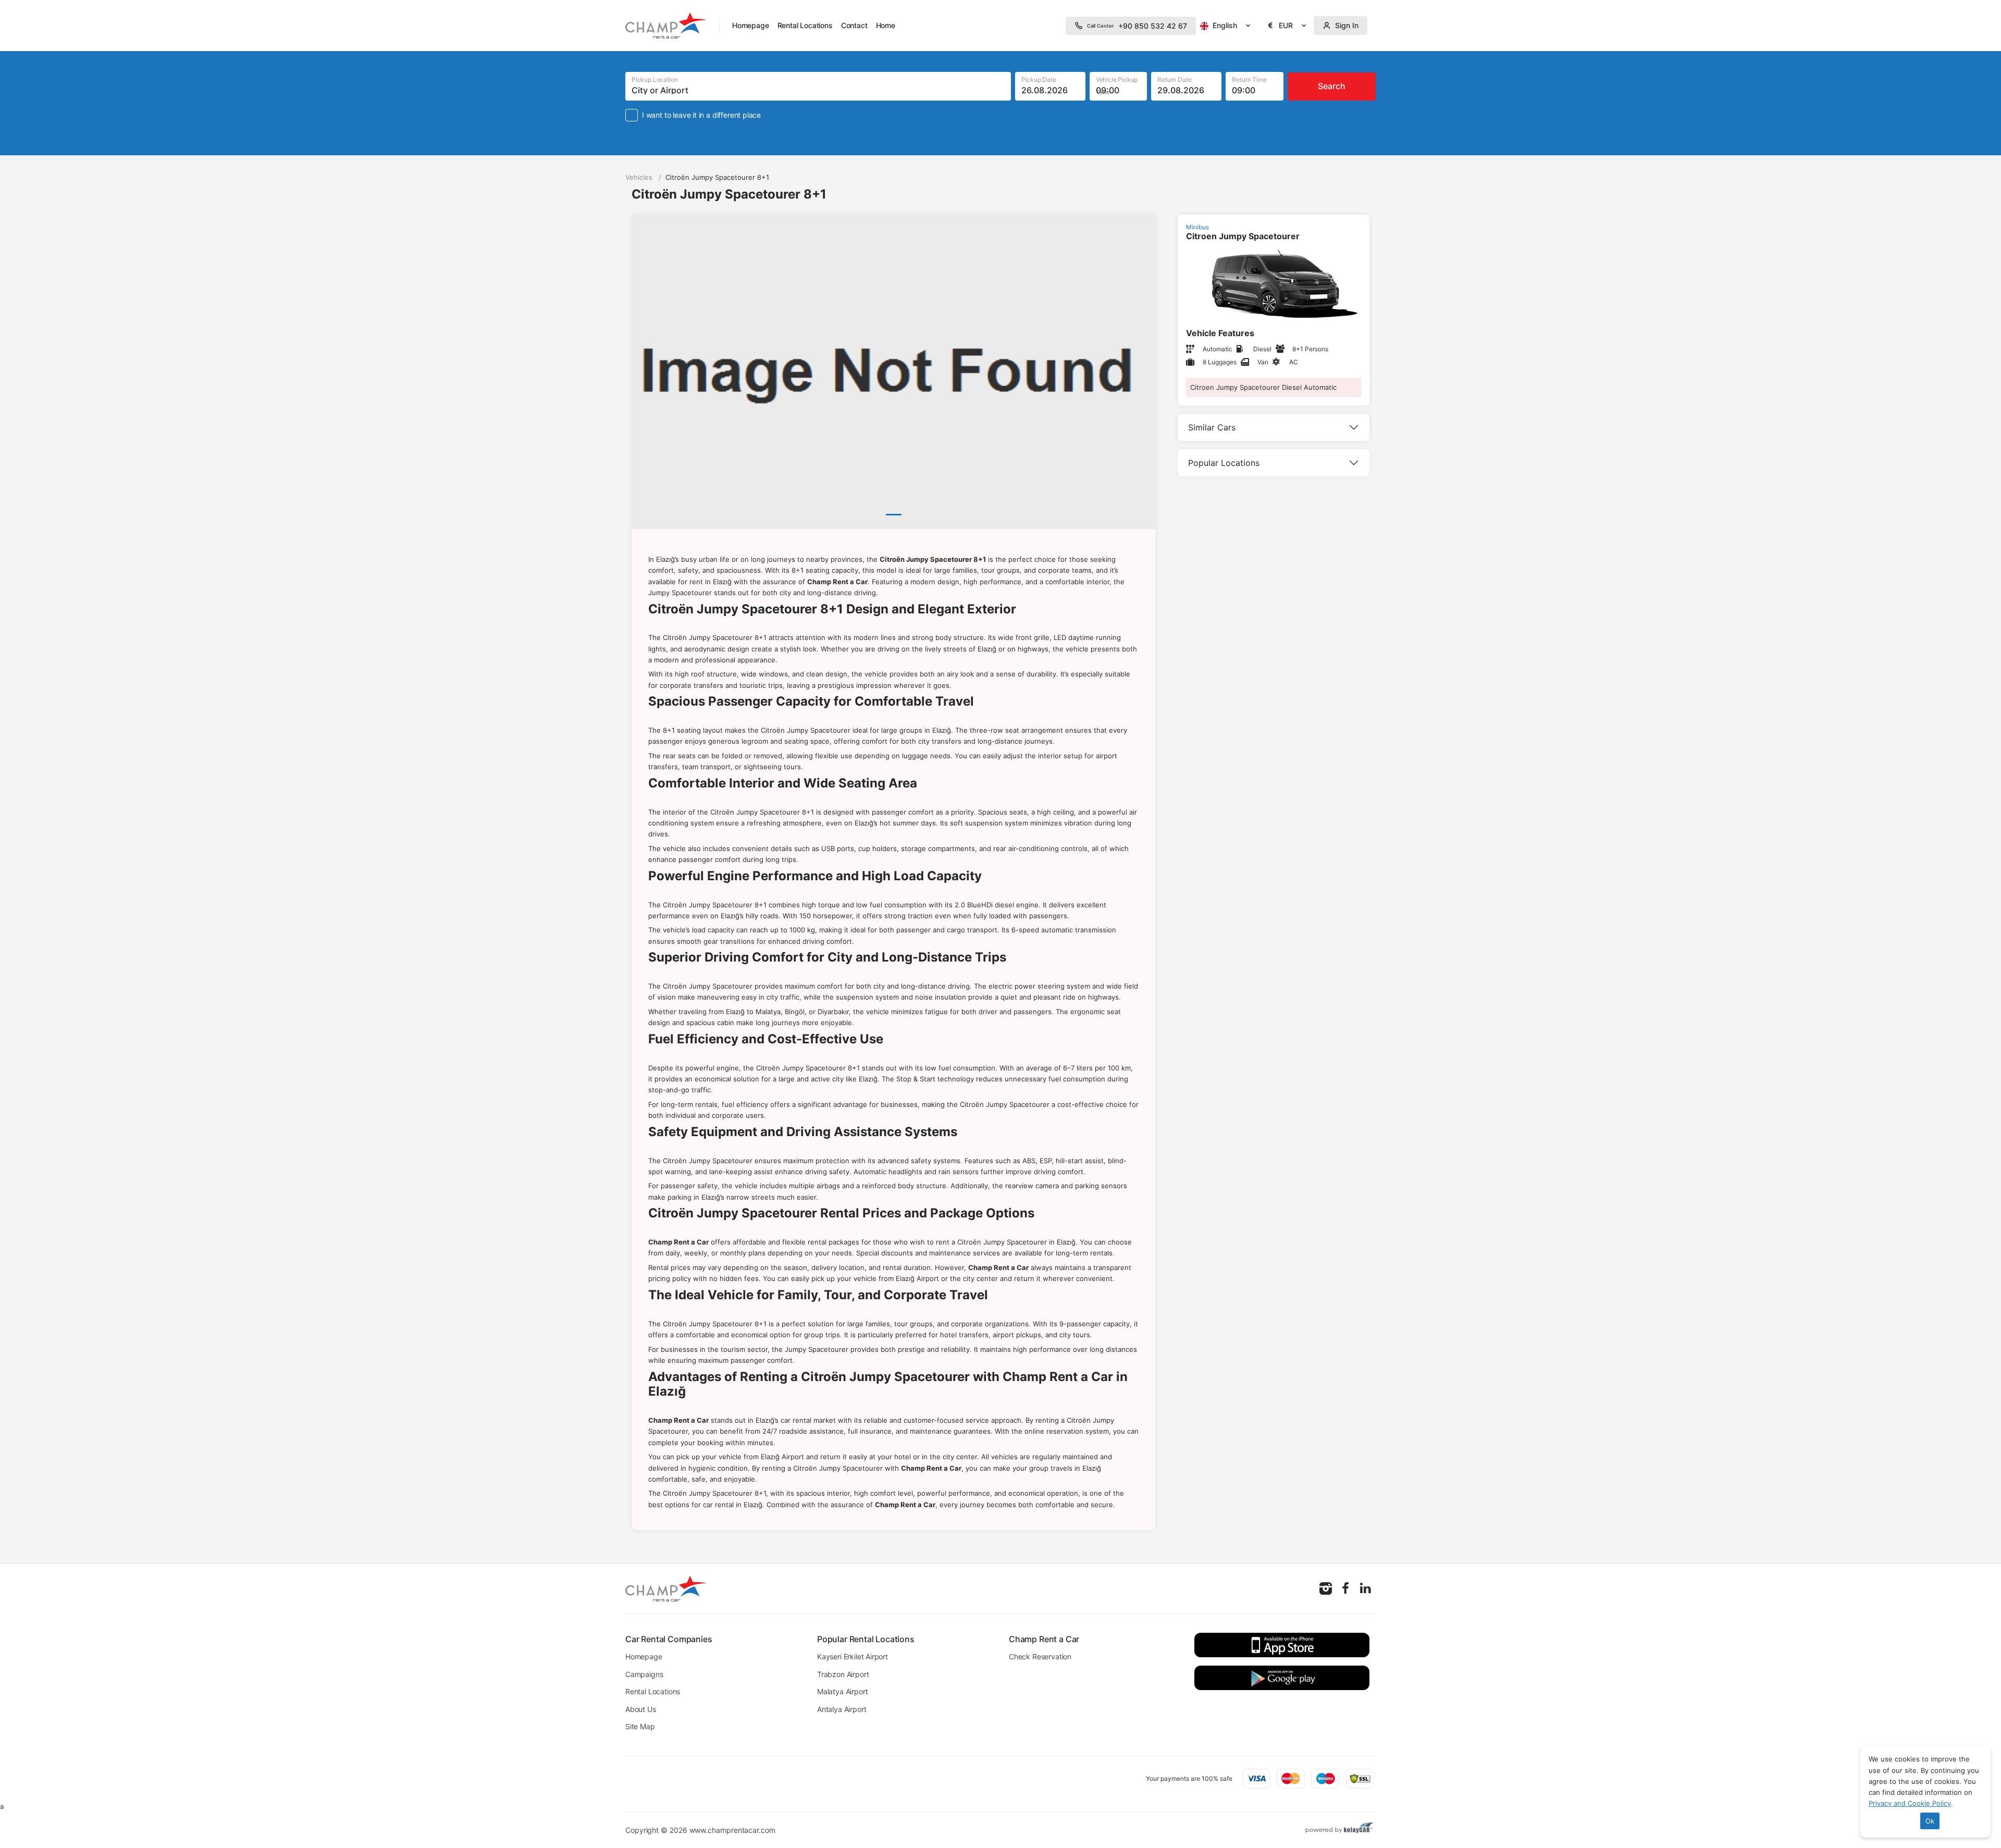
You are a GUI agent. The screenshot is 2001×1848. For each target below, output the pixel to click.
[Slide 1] (894, 515)
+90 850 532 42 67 (1137, 26)
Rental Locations (805, 25)
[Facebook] (1345, 1588)
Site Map (640, 1726)
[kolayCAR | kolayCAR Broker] (1339, 1829)
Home (886, 25)
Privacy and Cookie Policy (1910, 1803)
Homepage (751, 25)
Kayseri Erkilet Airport (853, 1656)
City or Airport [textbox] (660, 90)
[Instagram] (1326, 1588)
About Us (641, 1709)
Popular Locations (1224, 463)
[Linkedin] (1366, 1588)
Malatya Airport (842, 1691)
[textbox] (1227, 26)
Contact (854, 25)
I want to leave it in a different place (701, 115)
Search (1332, 86)
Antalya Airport (842, 1709)
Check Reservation (1040, 1656)
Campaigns (644, 1674)
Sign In (1347, 25)
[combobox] (1227, 26)
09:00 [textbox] (1108, 90)
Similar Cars (1212, 427)
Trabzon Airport (843, 1674)
